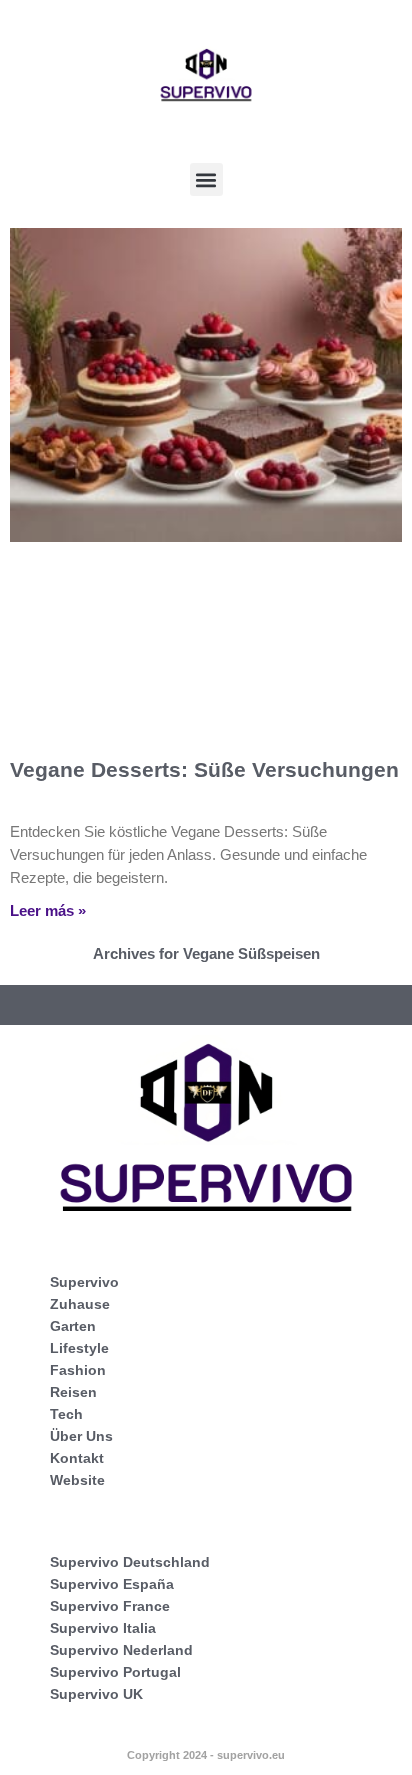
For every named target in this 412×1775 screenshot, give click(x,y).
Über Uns (81, 1436)
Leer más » (48, 910)
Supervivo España (112, 1584)
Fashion (78, 1370)
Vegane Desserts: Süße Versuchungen (204, 769)
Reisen (73, 1392)
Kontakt (77, 1458)
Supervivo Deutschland (130, 1562)
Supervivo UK (96, 1694)
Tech (66, 1414)
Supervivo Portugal (115, 1672)
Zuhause (80, 1304)
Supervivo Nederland (121, 1650)
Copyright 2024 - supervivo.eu (206, 1755)
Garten (73, 1326)
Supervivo (84, 1282)
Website (77, 1480)
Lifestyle (79, 1348)
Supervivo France (110, 1606)
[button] (206, 179)
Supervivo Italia (103, 1628)
